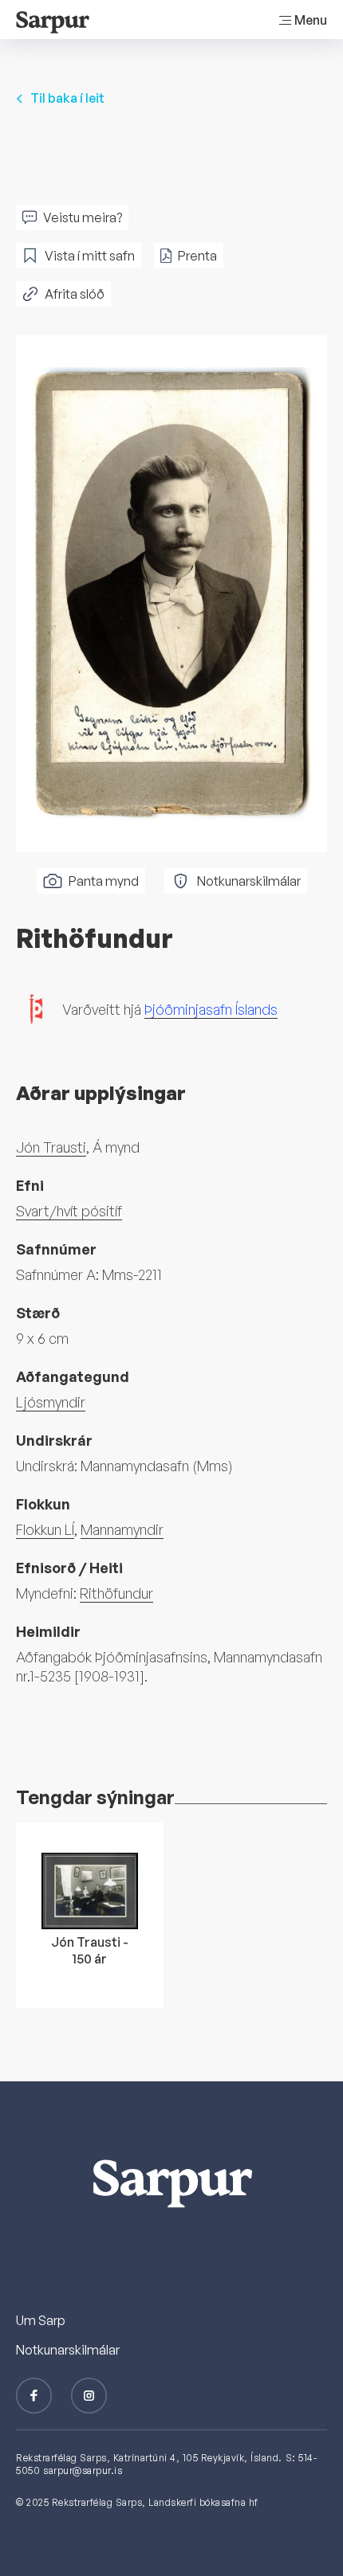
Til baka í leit (67, 98)
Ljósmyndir (51, 1402)
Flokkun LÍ (45, 1529)
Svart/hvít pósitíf (69, 1211)
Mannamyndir (122, 1529)
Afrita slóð (75, 294)
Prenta (197, 256)
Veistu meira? (83, 217)
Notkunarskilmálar (249, 881)
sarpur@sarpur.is (83, 2470)
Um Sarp (41, 2320)
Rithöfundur (116, 1593)
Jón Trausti (51, 1147)
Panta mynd (104, 881)
